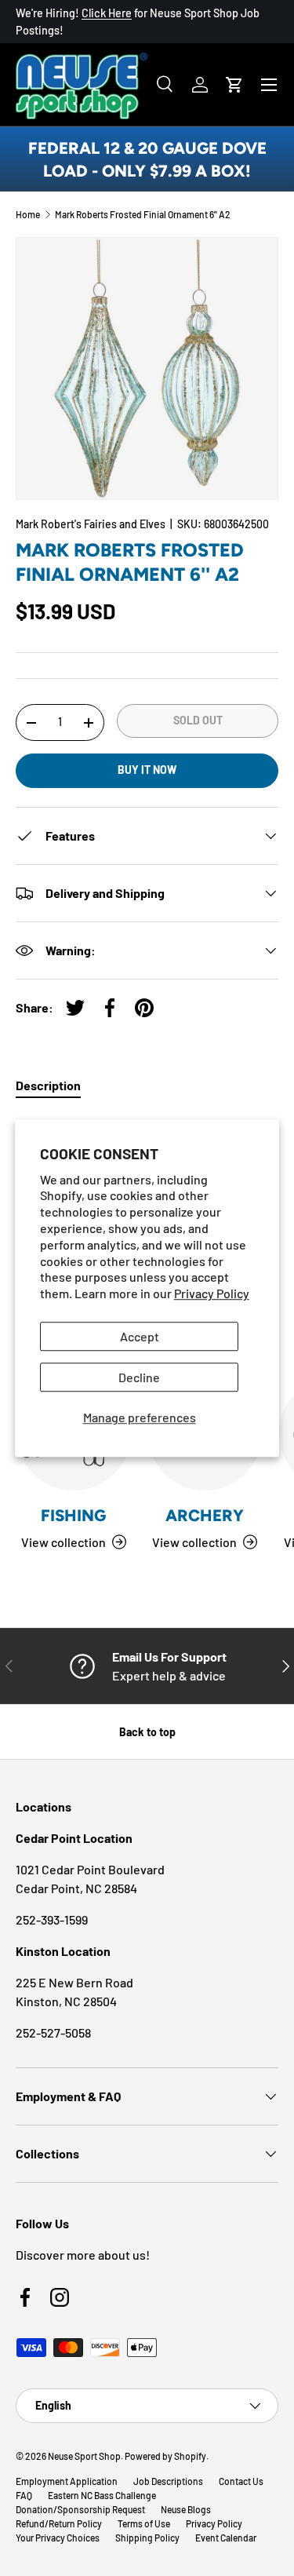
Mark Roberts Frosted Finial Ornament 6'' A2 (143, 214)
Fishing (73, 1515)
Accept (140, 1336)
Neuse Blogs (186, 2509)
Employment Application (67, 2481)
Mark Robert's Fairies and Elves (91, 524)
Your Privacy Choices (58, 2538)
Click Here (107, 13)
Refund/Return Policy (59, 2523)
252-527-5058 (53, 2032)
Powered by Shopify (165, 2456)
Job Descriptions (168, 2481)
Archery (205, 1515)
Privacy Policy (212, 1293)
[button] (234, 85)
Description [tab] (48, 1085)
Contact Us (241, 2481)
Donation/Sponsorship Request (80, 2509)
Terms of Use (144, 2523)
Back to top (147, 1732)
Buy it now (147, 770)
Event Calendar (226, 2538)
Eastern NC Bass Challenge (102, 2495)
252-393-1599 (52, 1919)
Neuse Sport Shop (84, 2456)
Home (28, 214)
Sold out (198, 720)
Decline (139, 1377)
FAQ (24, 2495)
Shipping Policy (147, 2538)
